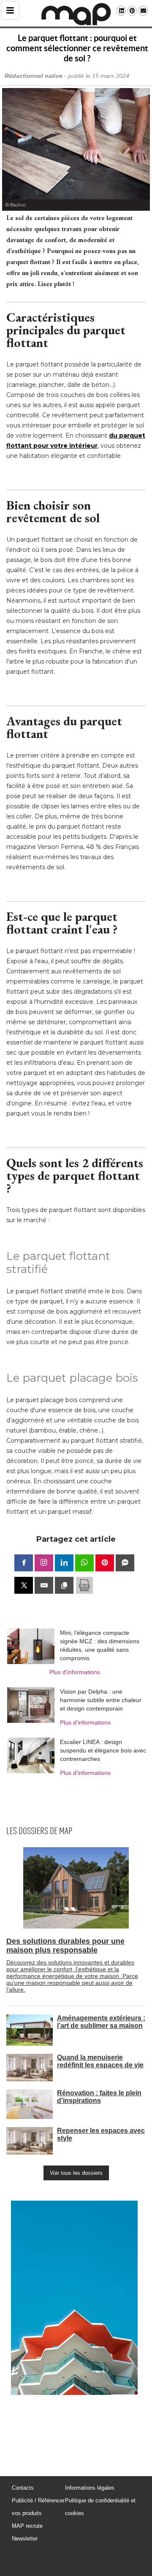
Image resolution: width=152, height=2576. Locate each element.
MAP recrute (27, 2526)
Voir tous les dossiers (76, 2173)
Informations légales (90, 2488)
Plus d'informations (75, 1672)
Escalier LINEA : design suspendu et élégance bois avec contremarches (103, 1750)
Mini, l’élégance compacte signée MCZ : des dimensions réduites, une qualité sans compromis (100, 1645)
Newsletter (25, 2539)
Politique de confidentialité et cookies (100, 2507)
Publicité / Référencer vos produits (38, 2507)
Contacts (23, 2488)
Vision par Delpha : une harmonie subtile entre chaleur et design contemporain (101, 1700)
